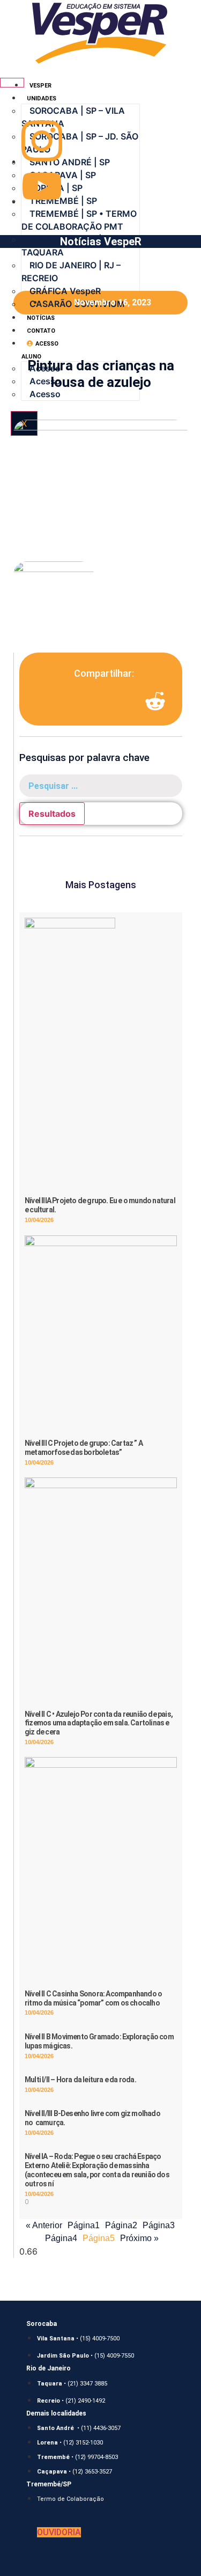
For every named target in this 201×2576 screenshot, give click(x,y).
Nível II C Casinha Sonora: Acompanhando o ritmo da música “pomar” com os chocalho (93, 1998)
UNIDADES (42, 98)
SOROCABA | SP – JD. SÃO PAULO (80, 143)
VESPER (40, 86)
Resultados (52, 814)
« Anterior (44, 2225)
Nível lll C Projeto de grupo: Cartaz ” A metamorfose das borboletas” (84, 1448)
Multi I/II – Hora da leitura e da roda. (80, 2080)
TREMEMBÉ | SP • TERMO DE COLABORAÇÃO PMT (79, 220)
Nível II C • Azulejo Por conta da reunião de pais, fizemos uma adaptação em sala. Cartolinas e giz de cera (99, 1723)
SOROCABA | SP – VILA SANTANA (73, 117)
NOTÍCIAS (41, 318)
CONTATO (41, 331)
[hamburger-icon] (12, 83)
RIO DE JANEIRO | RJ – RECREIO (71, 272)
